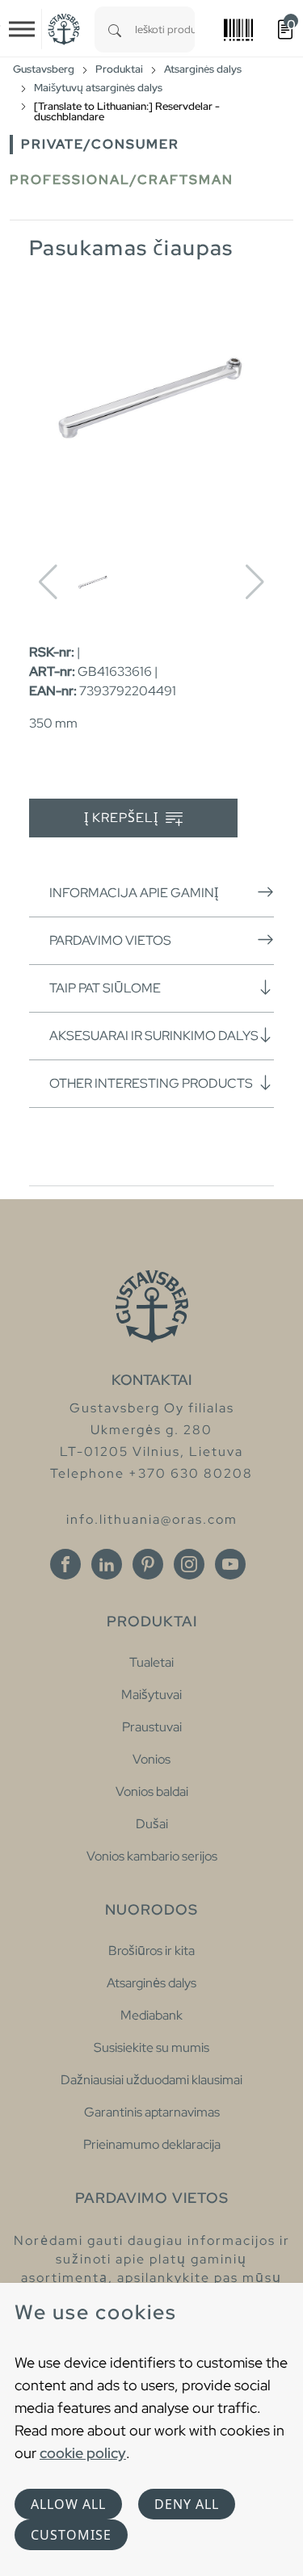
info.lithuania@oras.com (152, 1519)
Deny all (187, 2504)
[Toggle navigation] (22, 29)
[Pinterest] (148, 1564)
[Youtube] (230, 1564)
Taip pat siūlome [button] (105, 988)
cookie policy (83, 2453)
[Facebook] (65, 1564)
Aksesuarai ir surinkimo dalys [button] (154, 1036)
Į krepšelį (123, 818)
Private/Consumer (100, 144)
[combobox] (165, 29)
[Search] (115, 29)
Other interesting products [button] (151, 1083)
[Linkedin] (107, 1564)
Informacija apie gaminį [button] (134, 893)
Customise (71, 2535)
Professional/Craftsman (122, 180)
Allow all (68, 2504)
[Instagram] (189, 1564)
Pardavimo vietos (110, 940)
